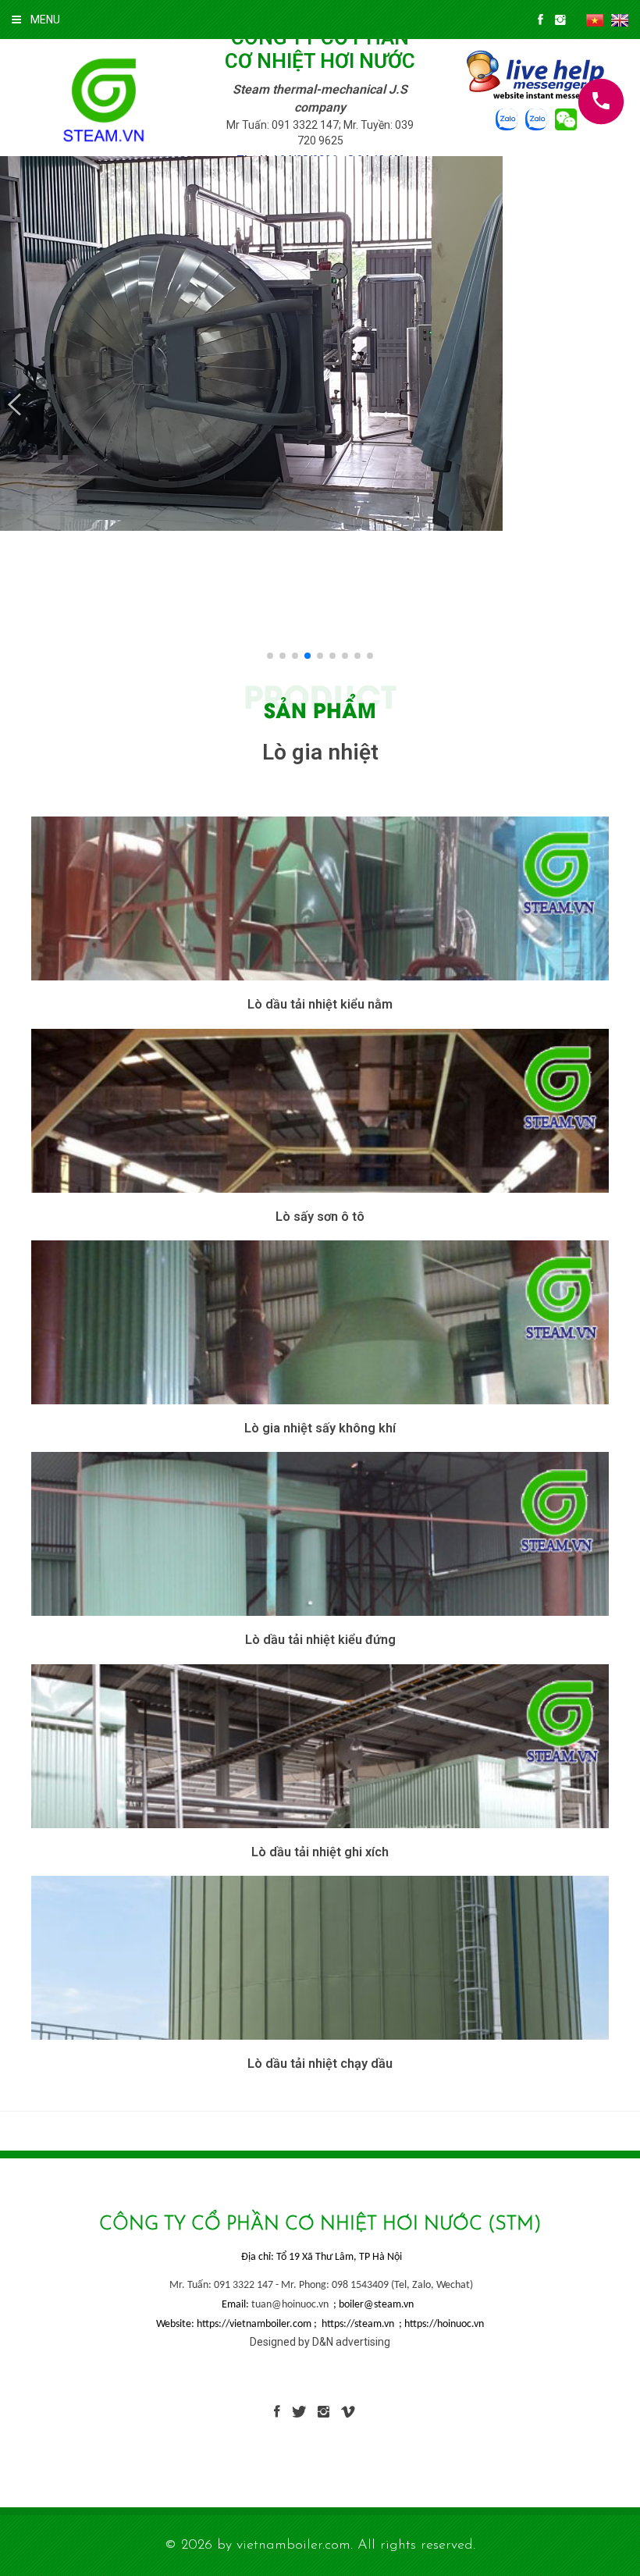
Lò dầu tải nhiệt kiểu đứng (320, 1640)
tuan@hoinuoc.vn (290, 2305)
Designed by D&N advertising (320, 2342)
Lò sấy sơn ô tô (320, 1217)
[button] (14, 405)
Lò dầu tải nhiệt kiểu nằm (320, 1004)
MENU (45, 20)
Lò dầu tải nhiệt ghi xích (320, 1852)
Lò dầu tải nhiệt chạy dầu (320, 2064)
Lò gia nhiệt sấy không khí (320, 1428)
